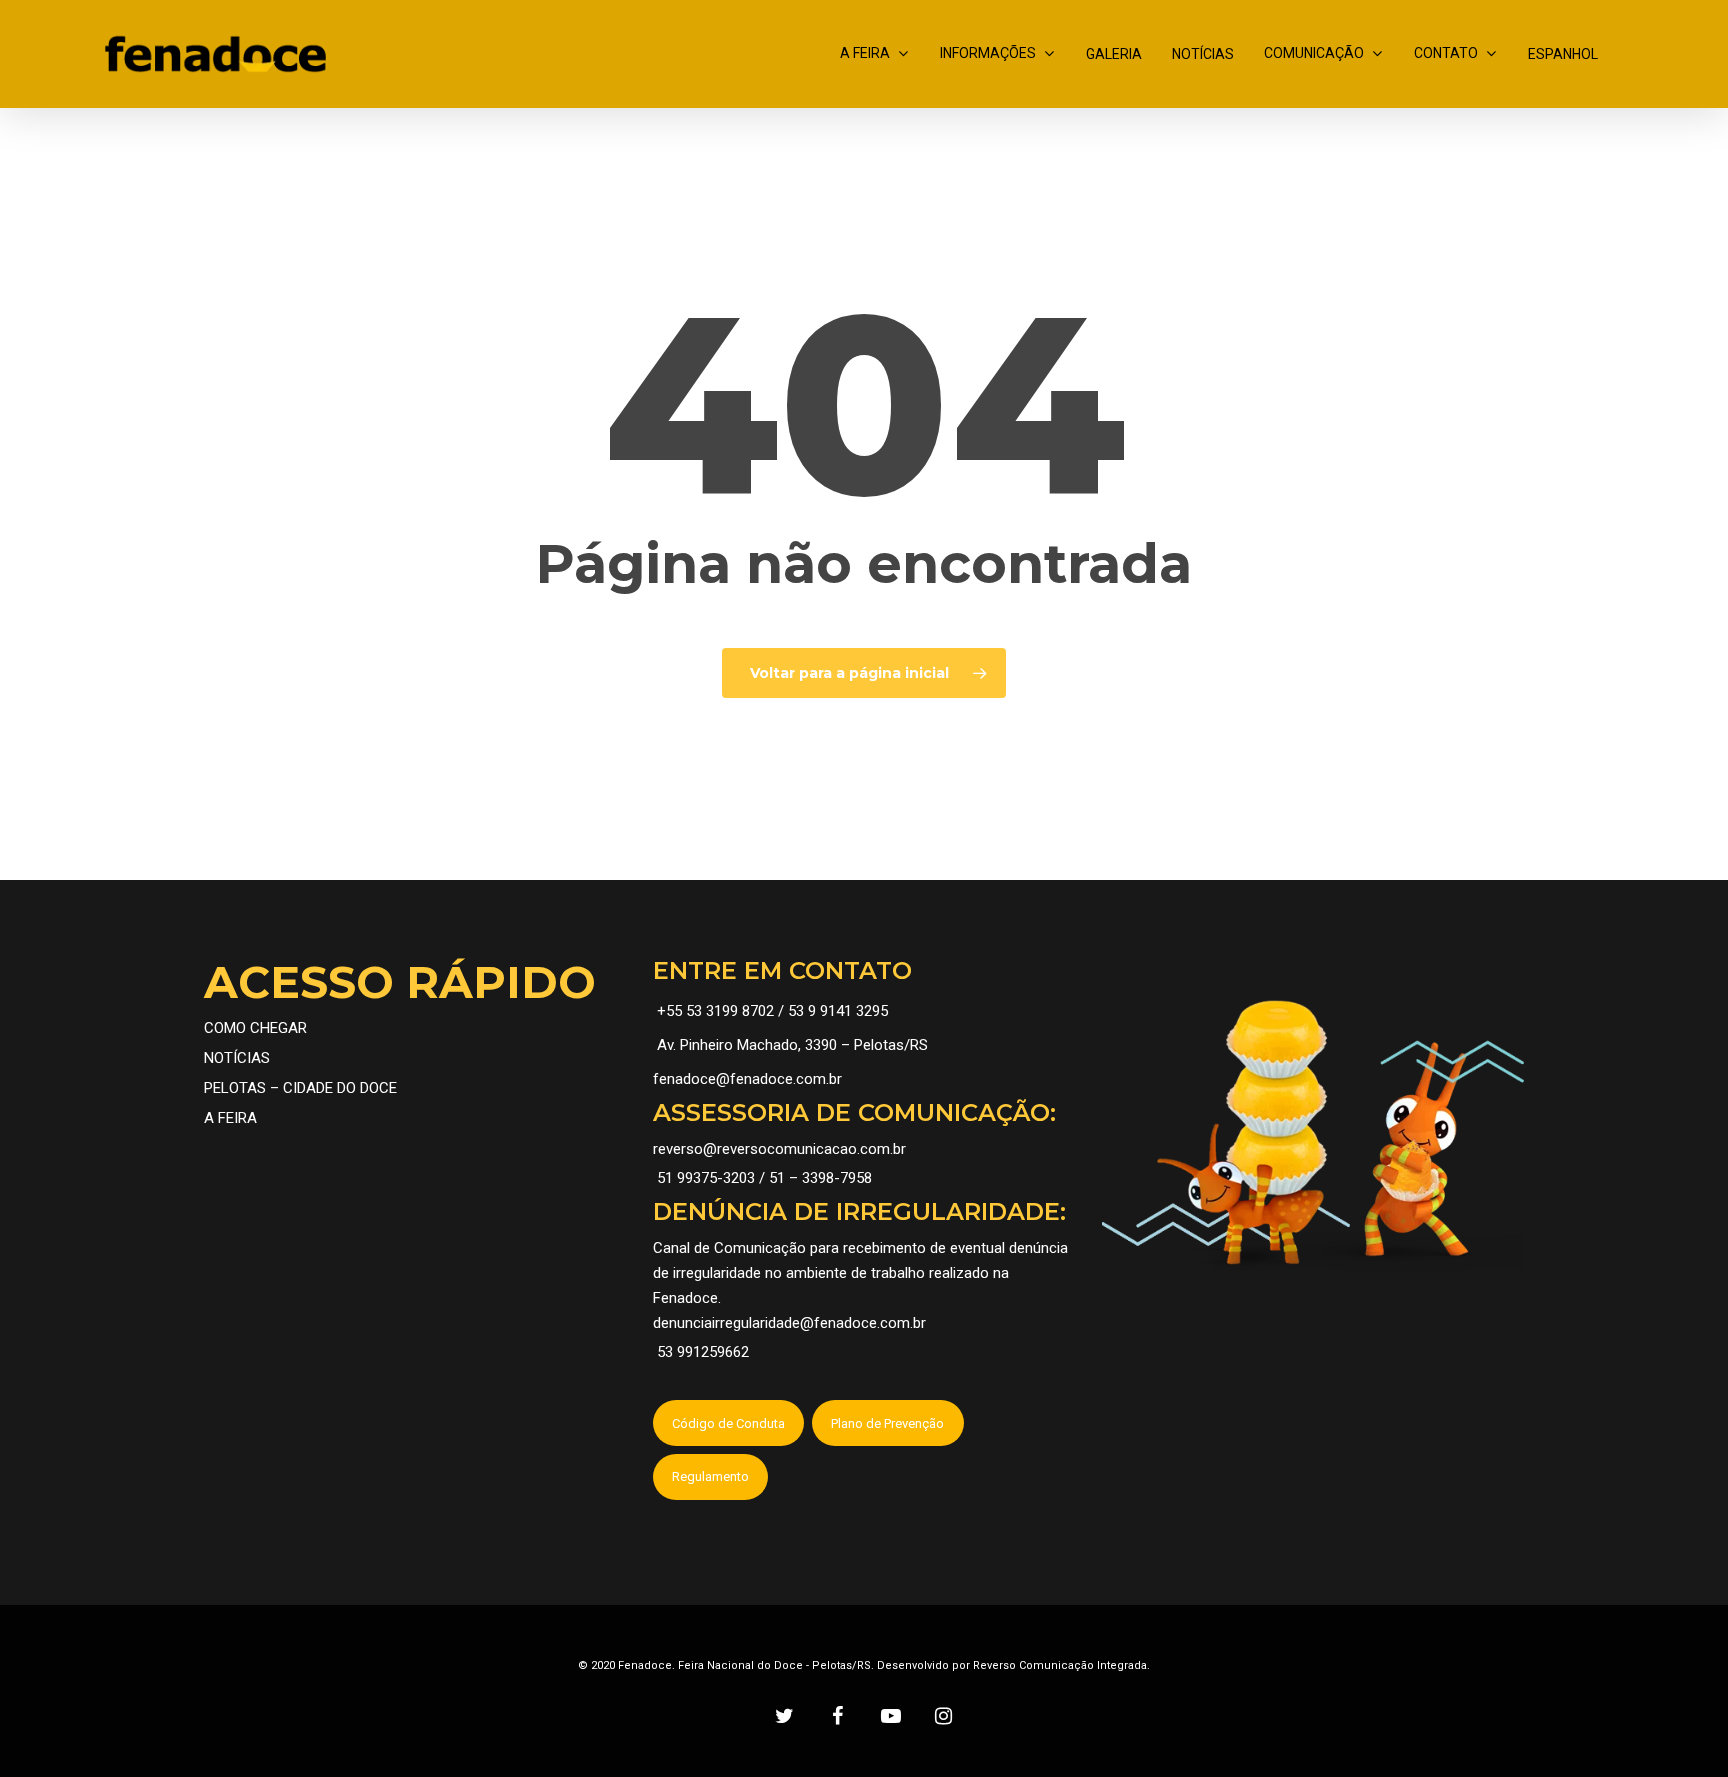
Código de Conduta (728, 1423)
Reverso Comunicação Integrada (1060, 1665)
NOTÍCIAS (1203, 54)
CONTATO (1446, 53)
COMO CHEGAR (255, 1028)
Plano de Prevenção (887, 1423)
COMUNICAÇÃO (1314, 53)
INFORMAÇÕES (988, 53)
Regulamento (710, 1476)
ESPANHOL (1563, 54)
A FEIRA (865, 53)
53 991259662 (703, 1352)
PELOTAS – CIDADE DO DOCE (300, 1088)
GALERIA (1114, 54)
